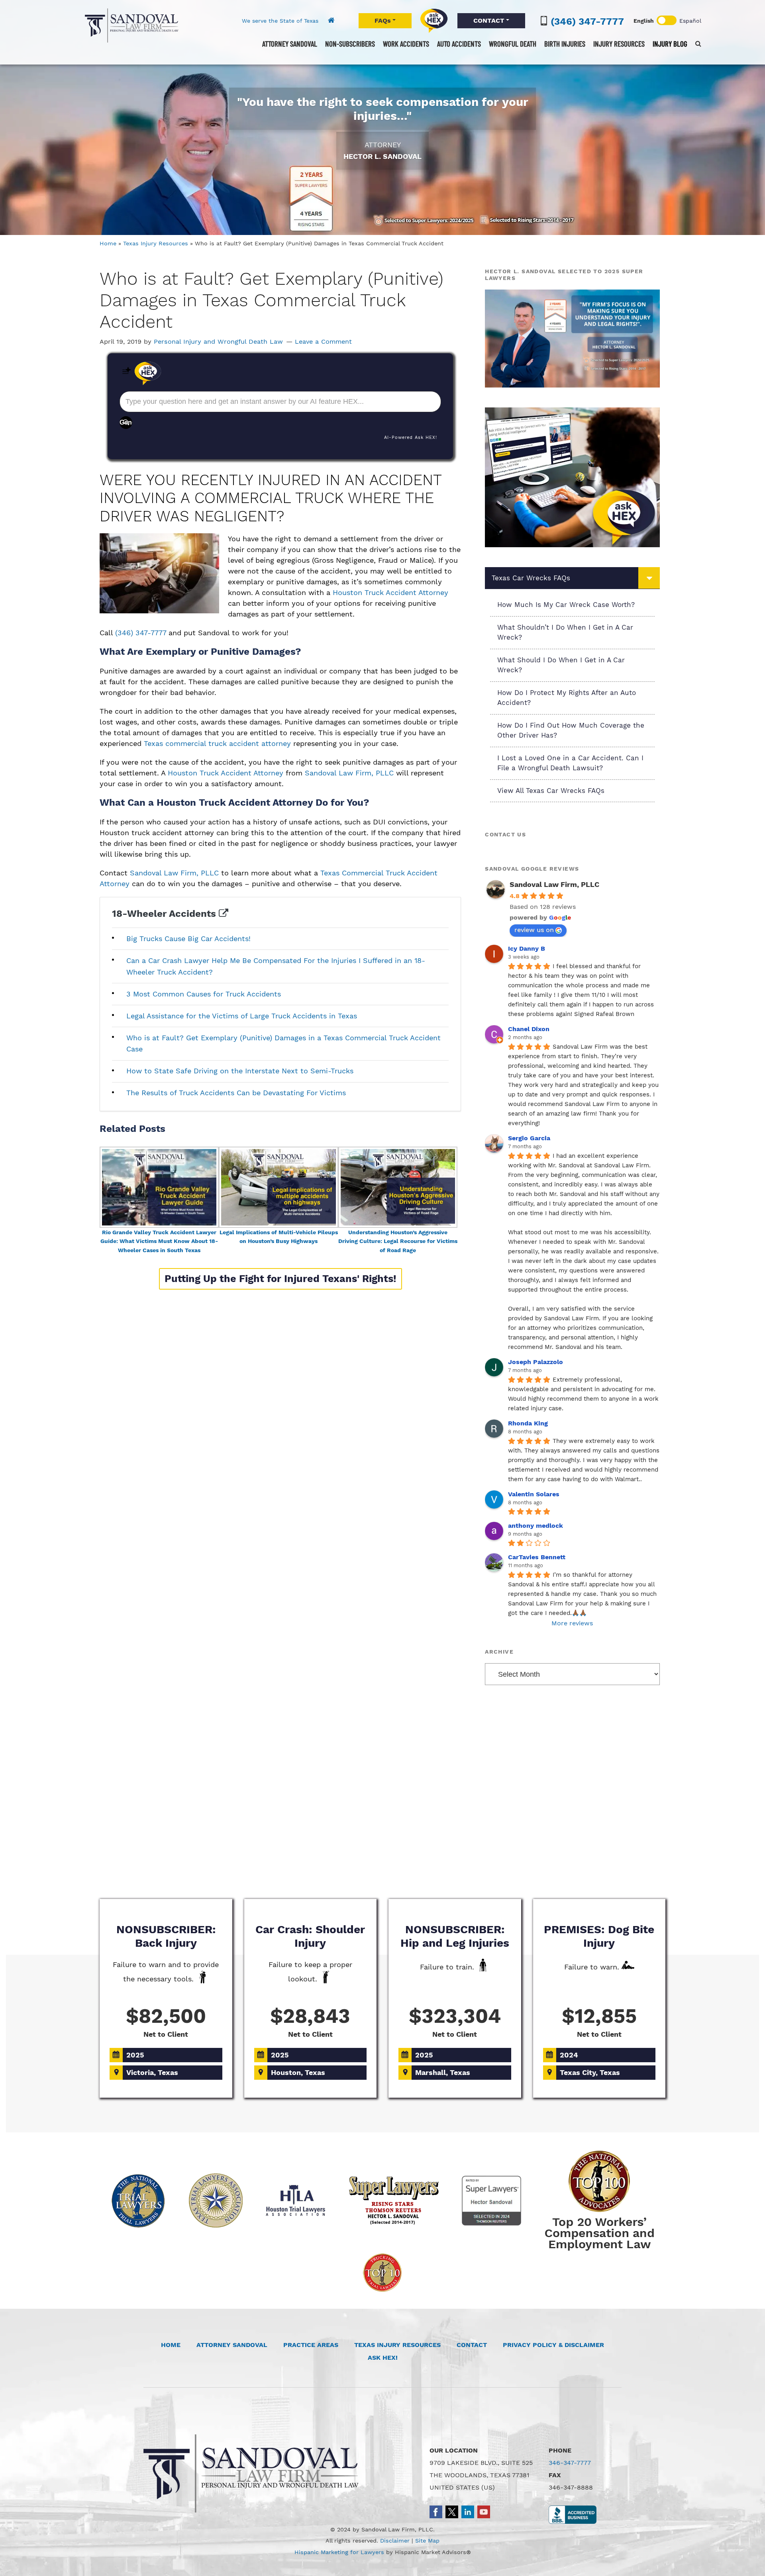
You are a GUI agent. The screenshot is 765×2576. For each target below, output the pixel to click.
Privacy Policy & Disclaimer (553, 2345)
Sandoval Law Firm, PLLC (131, 25)
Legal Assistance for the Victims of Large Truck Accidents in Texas (242, 1016)
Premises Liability (496, 1869)
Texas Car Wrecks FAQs (531, 578)
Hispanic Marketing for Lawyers (339, 2552)
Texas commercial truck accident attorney (217, 743)
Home (108, 243)
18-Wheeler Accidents (165, 914)
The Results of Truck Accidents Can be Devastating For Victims (236, 1093)
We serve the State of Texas (280, 21)
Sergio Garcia (529, 1138)
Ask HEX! (383, 2358)
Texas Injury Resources (156, 243)
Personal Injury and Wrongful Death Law (218, 342)
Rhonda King (528, 1423)
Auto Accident (269, 1869)
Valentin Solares (534, 1494)
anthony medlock (535, 1526)
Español (690, 21)
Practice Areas (311, 2345)
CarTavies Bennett (537, 1557)
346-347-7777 (570, 2463)
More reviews (572, 1623)
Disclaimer (395, 2541)
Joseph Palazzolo (535, 1362)
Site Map (427, 2541)
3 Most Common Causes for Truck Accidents (204, 994)
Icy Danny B (527, 948)
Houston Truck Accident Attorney (390, 592)
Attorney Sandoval (232, 2345)
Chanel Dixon (529, 1029)
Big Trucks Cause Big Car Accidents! (188, 939)
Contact (472, 2345)
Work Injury (382, 1869)
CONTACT (489, 21)
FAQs (383, 21)
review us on (534, 930)
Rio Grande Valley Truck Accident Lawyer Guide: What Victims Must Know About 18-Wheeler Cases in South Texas (159, 1241)
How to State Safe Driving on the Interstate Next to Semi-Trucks (240, 1071)
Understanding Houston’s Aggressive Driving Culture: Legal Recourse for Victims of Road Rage (398, 1241)
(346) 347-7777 (587, 22)
